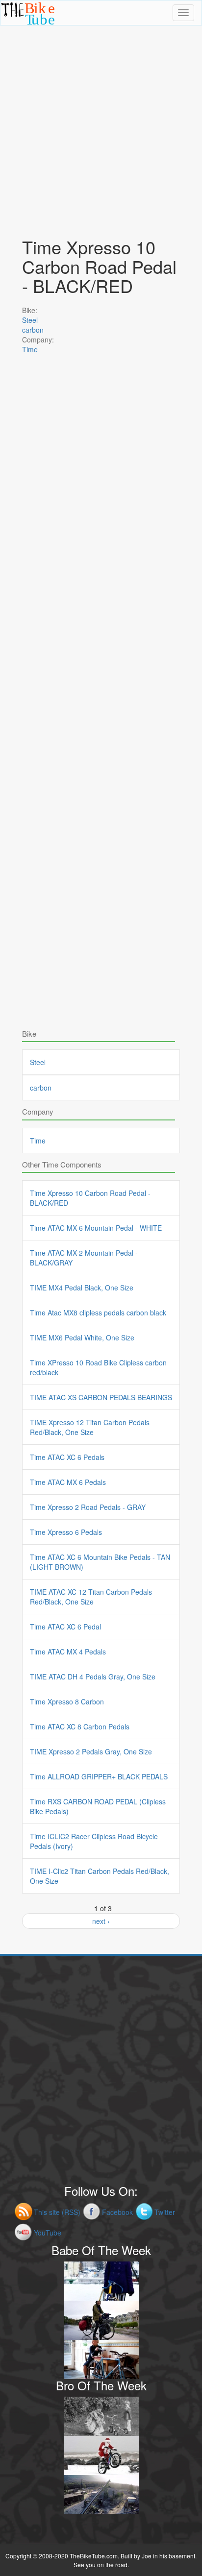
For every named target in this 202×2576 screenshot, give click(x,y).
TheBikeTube (26, 24)
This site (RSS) (57, 2212)
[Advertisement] (101, 126)
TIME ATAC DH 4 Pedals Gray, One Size (93, 1677)
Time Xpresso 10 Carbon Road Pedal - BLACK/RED (90, 1198)
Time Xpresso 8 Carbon (67, 1701)
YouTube (48, 2233)
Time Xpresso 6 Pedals (66, 1532)
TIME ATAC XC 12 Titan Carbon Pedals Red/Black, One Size (91, 1597)
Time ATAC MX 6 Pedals (68, 1482)
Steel (30, 320)
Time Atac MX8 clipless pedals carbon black (98, 1312)
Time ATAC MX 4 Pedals (68, 1652)
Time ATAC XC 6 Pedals (67, 1457)
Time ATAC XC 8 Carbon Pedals (80, 1726)
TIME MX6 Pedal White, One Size (82, 1337)
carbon (33, 330)
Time (30, 349)
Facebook (117, 2212)
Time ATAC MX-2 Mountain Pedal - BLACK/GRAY (84, 1258)
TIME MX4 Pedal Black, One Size (82, 1288)
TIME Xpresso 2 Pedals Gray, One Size (91, 1751)
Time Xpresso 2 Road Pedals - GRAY (88, 1507)
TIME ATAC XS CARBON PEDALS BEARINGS (101, 1397)
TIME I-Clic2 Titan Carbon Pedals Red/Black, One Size (100, 1876)
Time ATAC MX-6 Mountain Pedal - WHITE (96, 1228)
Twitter (165, 2212)
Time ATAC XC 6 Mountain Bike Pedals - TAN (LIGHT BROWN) (100, 1562)
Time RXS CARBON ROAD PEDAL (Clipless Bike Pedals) (98, 1806)
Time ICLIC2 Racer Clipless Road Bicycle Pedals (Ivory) (94, 1841)
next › (101, 1921)
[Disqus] (101, 645)
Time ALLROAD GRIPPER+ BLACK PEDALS (99, 1776)
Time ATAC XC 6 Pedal (65, 1627)
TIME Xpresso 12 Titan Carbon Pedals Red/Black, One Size (90, 1427)
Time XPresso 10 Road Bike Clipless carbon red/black (98, 1367)
